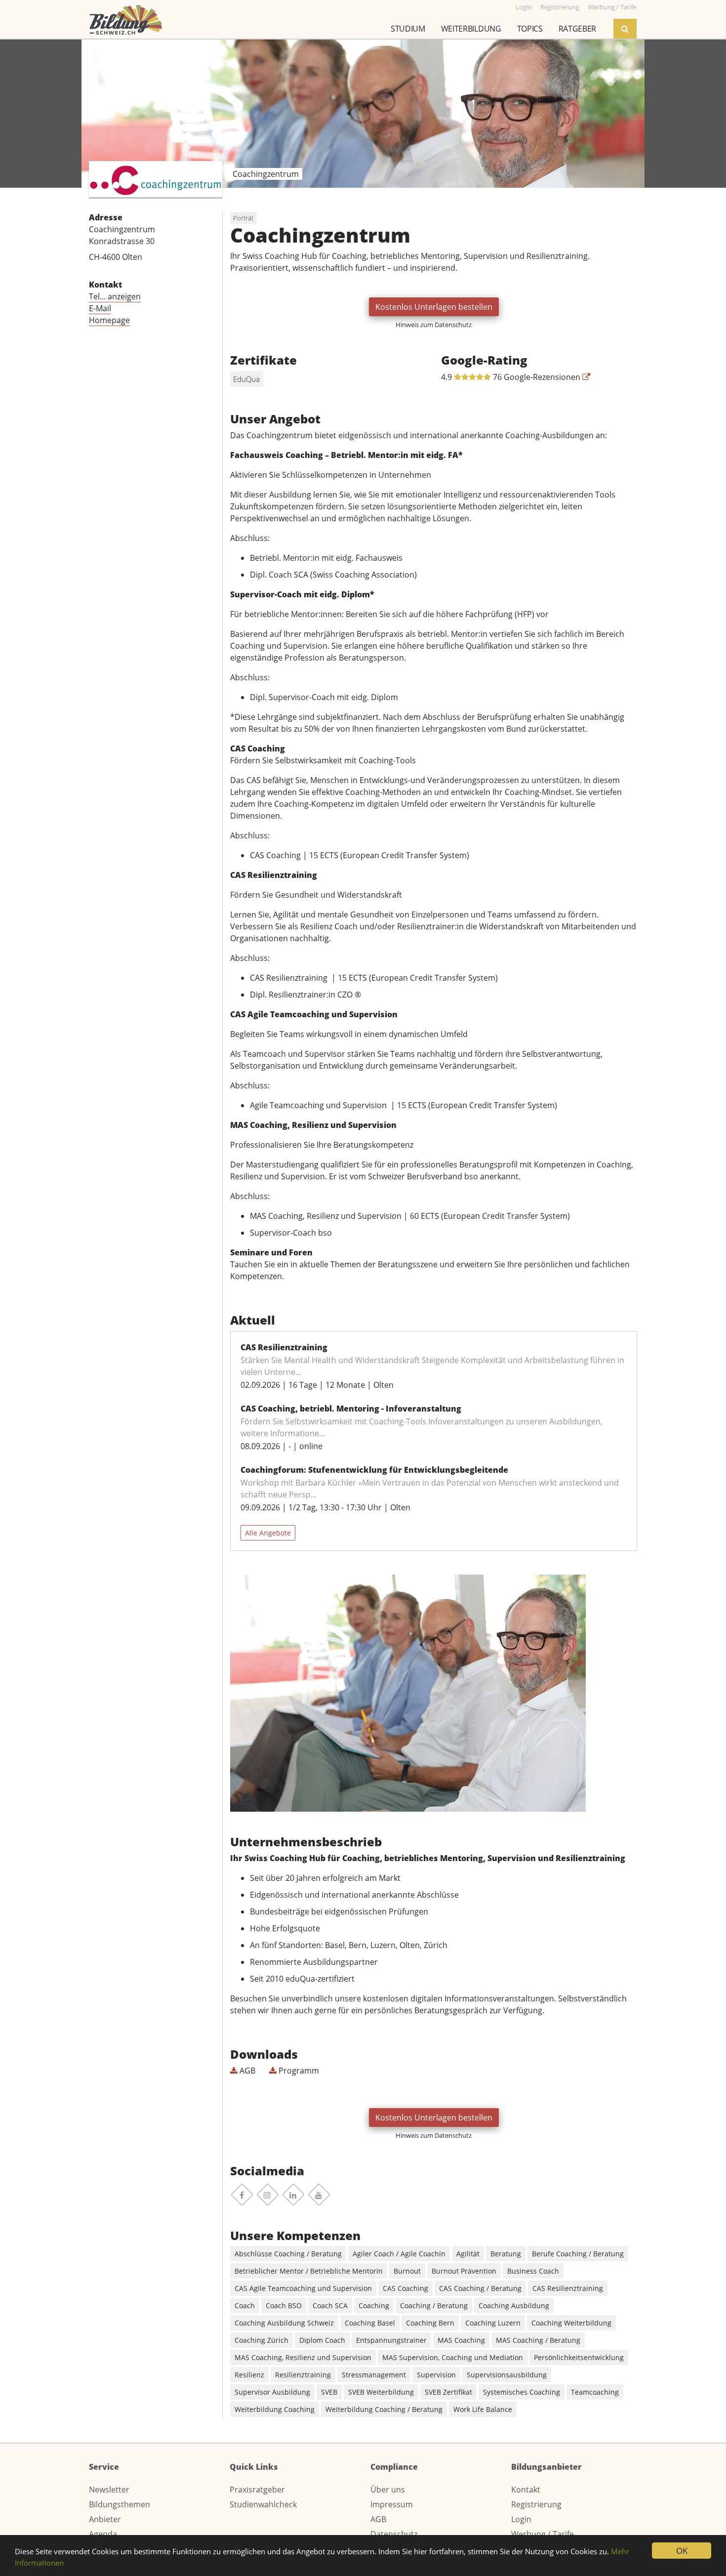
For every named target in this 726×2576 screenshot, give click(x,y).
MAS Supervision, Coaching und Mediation (453, 2357)
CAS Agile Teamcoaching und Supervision (303, 2288)
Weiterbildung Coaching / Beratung (384, 2409)
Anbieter (105, 2519)
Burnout (407, 2271)
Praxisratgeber (257, 2490)
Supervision (436, 2375)
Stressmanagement (374, 2375)
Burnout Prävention (464, 2271)
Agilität (468, 2254)
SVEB (329, 2392)
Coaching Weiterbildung (571, 2323)
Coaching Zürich (262, 2340)
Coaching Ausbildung (514, 2306)
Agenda (103, 2534)
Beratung (506, 2254)
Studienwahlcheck (263, 2504)
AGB (246, 2071)
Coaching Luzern (493, 2323)
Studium (408, 29)
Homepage (109, 320)
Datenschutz (394, 2534)
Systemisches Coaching (522, 2392)
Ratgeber (577, 29)
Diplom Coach (322, 2340)
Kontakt (526, 2490)
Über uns (388, 2490)
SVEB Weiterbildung (381, 2392)
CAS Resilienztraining (568, 2288)
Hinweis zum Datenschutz (434, 325)
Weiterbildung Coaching (275, 2409)
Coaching (374, 2306)
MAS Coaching (461, 2340)
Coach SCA (330, 2306)
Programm (298, 2071)
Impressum (392, 2504)
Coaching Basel (370, 2323)
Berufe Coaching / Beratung (578, 2254)
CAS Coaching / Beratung (480, 2288)
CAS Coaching (405, 2288)
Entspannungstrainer (391, 2340)
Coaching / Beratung (434, 2306)
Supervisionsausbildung (507, 2375)
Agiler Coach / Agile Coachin (399, 2254)
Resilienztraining (303, 2375)
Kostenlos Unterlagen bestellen (434, 307)
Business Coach (533, 2271)
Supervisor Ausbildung (272, 2392)
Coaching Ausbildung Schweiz (284, 2323)
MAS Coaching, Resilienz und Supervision (303, 2357)
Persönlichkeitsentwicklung (579, 2357)
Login (521, 2519)
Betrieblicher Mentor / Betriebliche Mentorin (309, 2271)
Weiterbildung (471, 29)
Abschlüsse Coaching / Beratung (288, 2254)
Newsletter (109, 2490)
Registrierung (536, 2504)
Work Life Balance (483, 2409)
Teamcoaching (595, 2392)
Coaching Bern (430, 2323)
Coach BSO (284, 2306)
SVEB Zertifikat (448, 2392)
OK (682, 2551)
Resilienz (249, 2375)
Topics (530, 29)
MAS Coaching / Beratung (538, 2340)
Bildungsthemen (120, 2504)
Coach (245, 2306)
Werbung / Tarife (543, 2534)
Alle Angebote (268, 1533)
